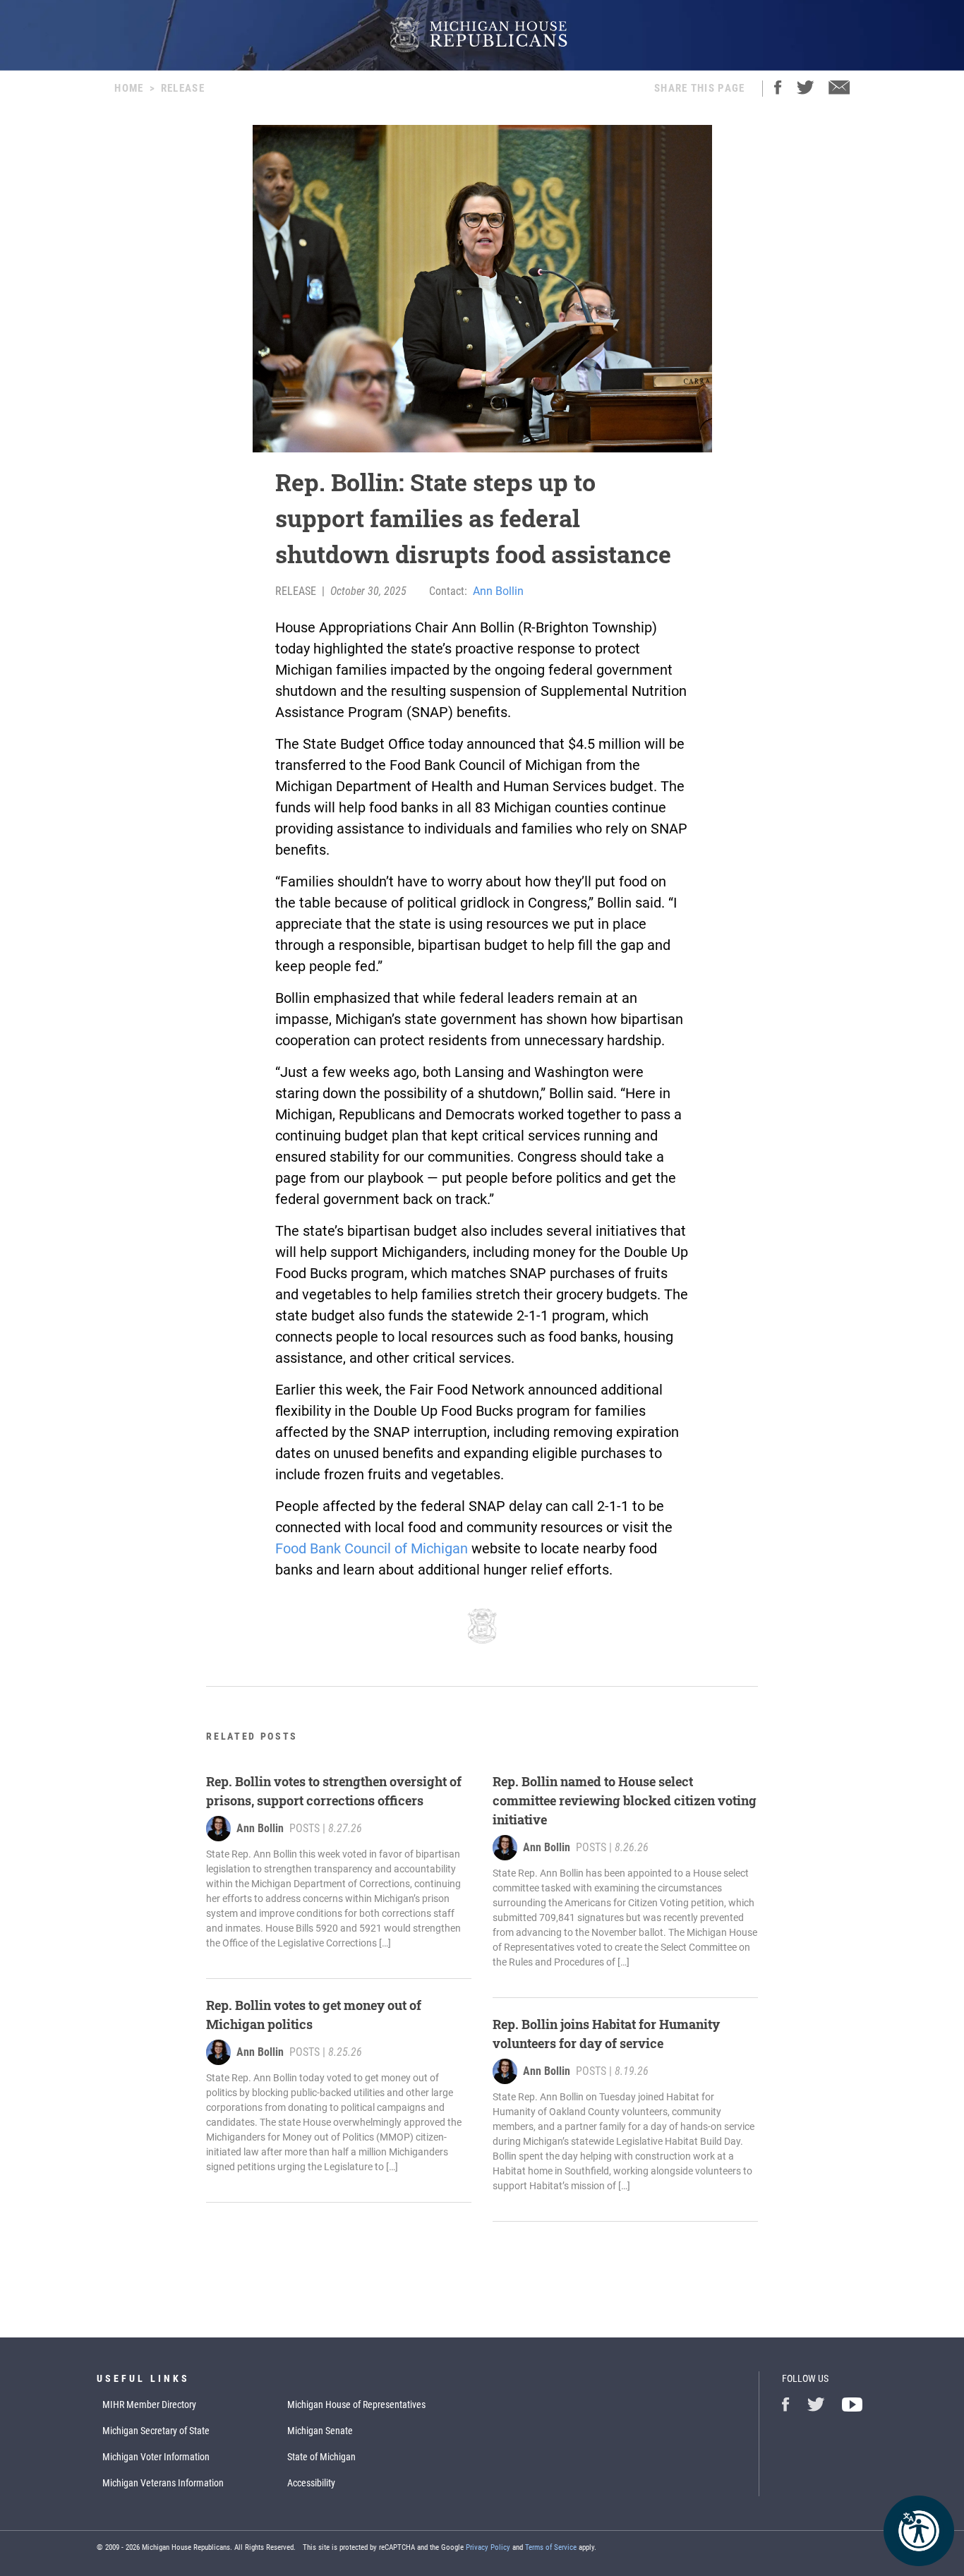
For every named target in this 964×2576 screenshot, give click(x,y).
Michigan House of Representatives (356, 2405)
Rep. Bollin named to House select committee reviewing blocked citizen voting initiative (625, 1800)
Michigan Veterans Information (163, 2483)
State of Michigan (321, 2457)
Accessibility (311, 2483)
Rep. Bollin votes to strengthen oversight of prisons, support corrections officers (334, 1791)
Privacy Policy (488, 2547)
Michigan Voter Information (156, 2457)
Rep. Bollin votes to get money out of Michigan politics (314, 2015)
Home (129, 88)
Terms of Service (551, 2547)
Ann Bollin (498, 591)
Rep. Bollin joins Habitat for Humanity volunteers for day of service (606, 2034)
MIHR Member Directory (149, 2405)
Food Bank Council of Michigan (372, 1548)
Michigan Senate (320, 2431)
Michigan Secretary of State (156, 2431)
